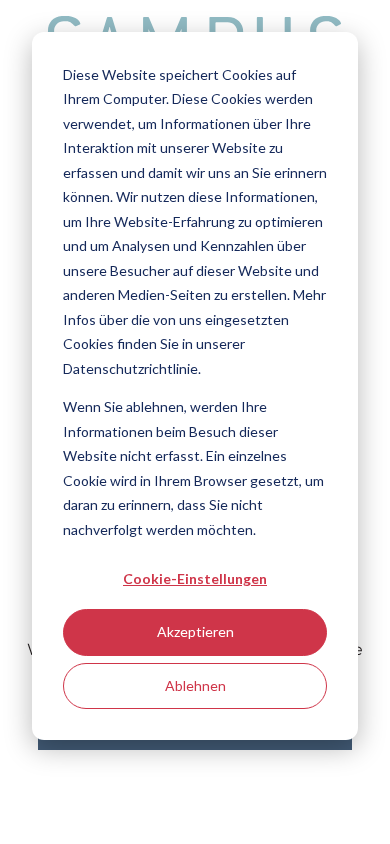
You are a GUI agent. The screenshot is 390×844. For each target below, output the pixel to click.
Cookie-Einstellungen (195, 578)
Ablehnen (195, 685)
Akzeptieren (195, 631)
